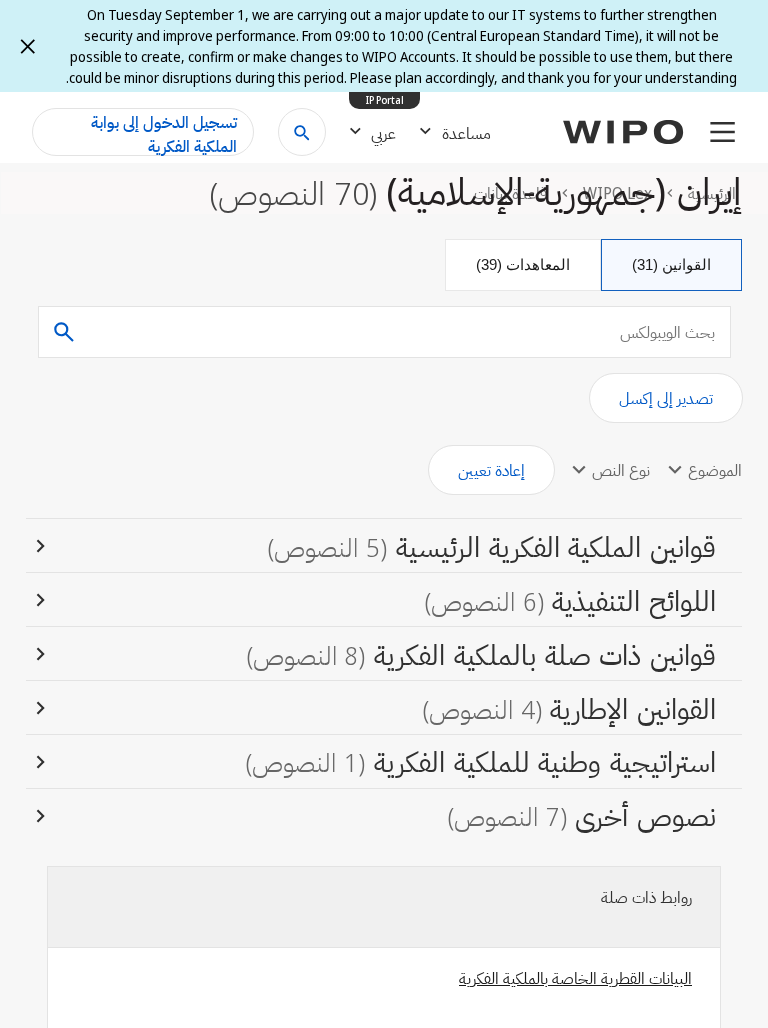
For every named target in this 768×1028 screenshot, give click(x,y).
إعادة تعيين (491, 470)
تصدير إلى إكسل (666, 398)
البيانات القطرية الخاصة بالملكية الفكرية (575, 978)
